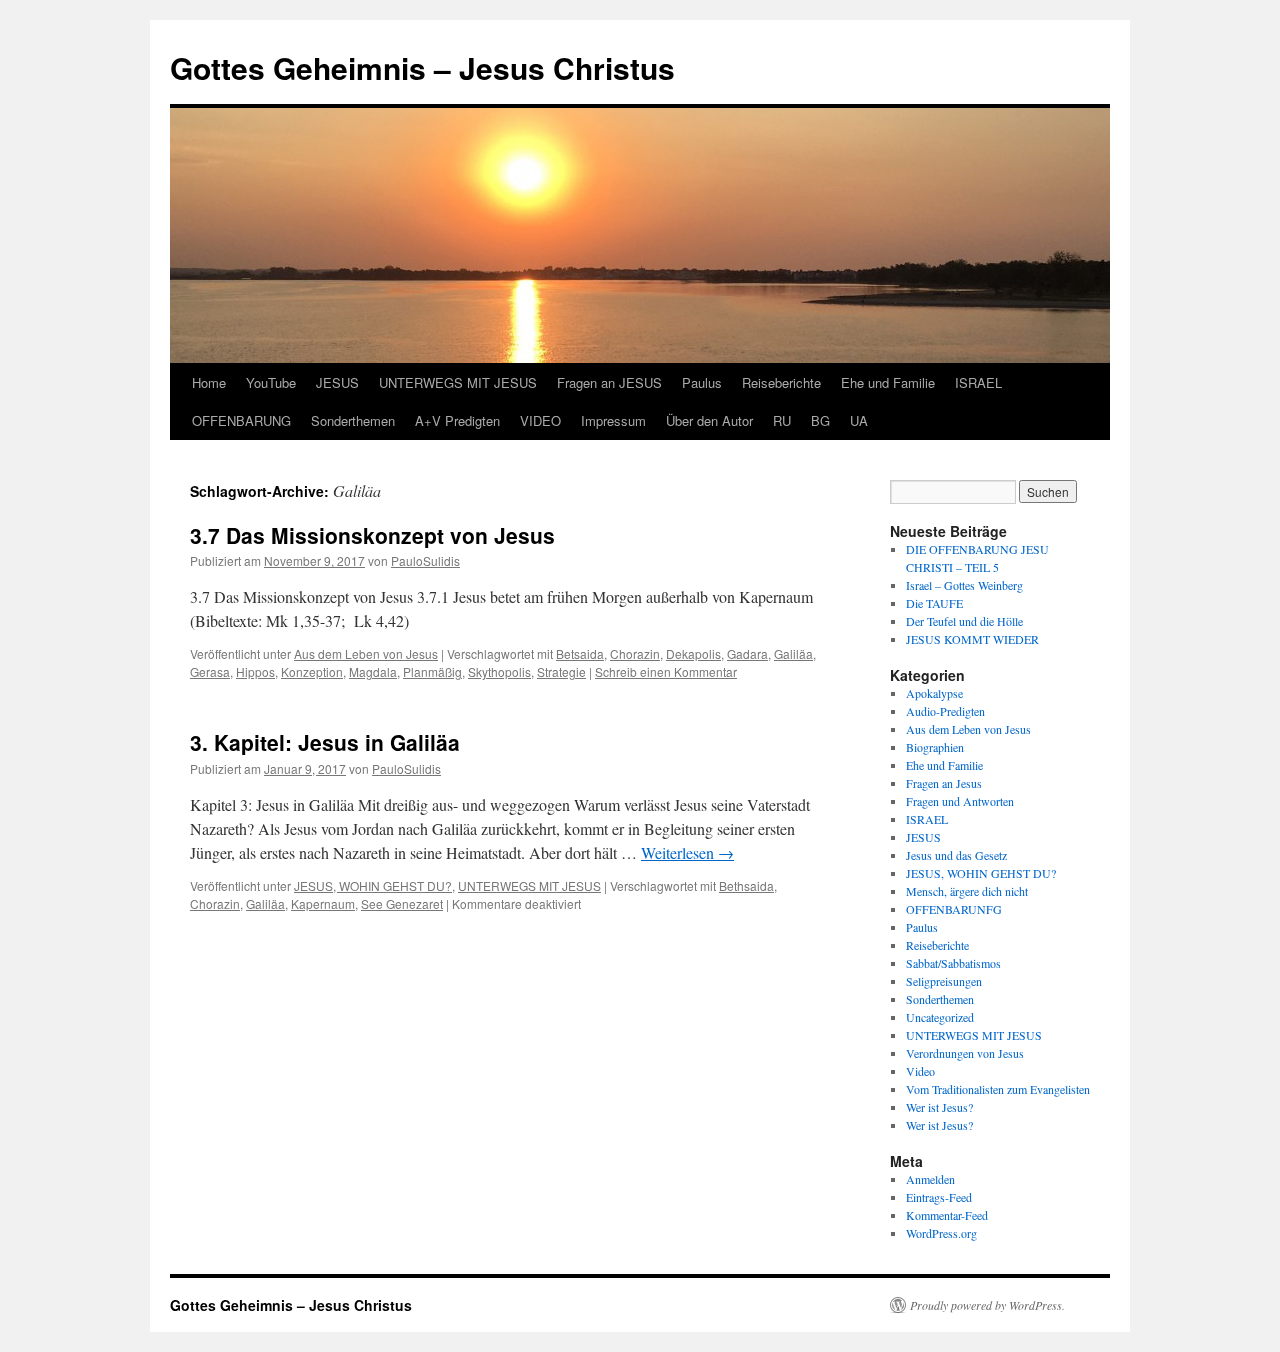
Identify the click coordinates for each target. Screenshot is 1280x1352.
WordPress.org (941, 1233)
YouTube (271, 382)
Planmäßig (432, 671)
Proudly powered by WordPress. (987, 1305)
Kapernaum (323, 903)
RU (782, 420)
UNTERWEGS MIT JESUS (458, 382)
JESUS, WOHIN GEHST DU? (373, 885)
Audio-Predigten (945, 711)
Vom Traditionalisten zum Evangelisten (998, 1089)
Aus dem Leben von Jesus (366, 653)
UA (859, 420)
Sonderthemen (353, 420)
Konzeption (312, 671)
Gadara (747, 653)
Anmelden (930, 1179)
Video (920, 1071)
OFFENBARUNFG (954, 909)
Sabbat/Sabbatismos (953, 963)
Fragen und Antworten (960, 801)
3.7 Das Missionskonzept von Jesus (372, 535)
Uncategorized (940, 1017)
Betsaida (580, 653)
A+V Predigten (457, 420)
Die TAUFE (934, 603)
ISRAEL (978, 382)
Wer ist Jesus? (939, 1107)
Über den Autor (709, 420)
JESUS (337, 382)
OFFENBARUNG (241, 420)
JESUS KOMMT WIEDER (972, 639)
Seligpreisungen (944, 981)
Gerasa (210, 671)
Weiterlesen (687, 852)
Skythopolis (499, 671)
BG (820, 420)
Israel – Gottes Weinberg (964, 585)
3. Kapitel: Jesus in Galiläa (325, 742)
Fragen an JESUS (609, 382)
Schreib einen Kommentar (666, 671)
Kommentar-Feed (947, 1215)
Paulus (702, 382)
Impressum (613, 420)
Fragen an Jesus (944, 783)
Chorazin (635, 653)
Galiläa (793, 653)
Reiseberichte (781, 382)
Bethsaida (746, 885)
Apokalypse (934, 693)
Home (209, 382)
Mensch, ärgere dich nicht (967, 891)
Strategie (561, 671)
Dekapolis (693, 653)
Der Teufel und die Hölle (964, 621)
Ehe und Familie (888, 382)
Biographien (935, 747)
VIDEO (540, 420)
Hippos (255, 671)
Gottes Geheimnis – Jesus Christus (422, 67)
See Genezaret (402, 903)
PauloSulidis (425, 560)
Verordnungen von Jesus (965, 1053)
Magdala (373, 671)
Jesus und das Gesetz (956, 855)
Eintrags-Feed (939, 1197)
